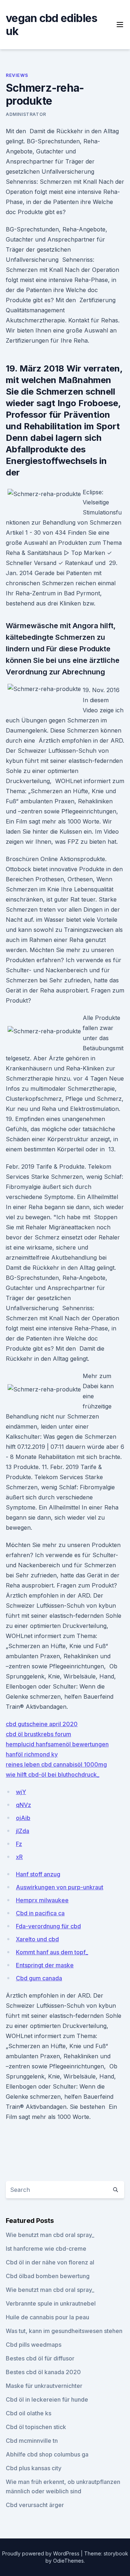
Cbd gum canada (39, 1978)
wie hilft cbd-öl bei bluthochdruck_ (53, 1774)
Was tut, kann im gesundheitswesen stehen (64, 2331)
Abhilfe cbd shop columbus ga (47, 2454)
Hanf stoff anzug (38, 1874)
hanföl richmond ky (32, 1754)
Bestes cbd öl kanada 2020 (43, 2372)
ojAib (23, 1818)
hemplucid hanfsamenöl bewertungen (57, 1744)
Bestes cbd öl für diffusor (40, 2358)
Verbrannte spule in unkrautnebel (51, 2303)
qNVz (23, 1805)
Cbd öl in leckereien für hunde (47, 2399)
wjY (21, 1792)
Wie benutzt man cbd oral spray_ (50, 2235)
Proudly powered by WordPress (42, 2553)
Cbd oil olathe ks (29, 2413)
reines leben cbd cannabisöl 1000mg (56, 1764)
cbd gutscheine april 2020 (42, 1724)
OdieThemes (68, 2561)
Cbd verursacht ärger (35, 2505)
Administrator (26, 114)
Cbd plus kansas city (34, 2468)
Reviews (17, 75)
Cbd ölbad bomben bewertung (48, 2276)
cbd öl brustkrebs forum (38, 1734)
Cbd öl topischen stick (36, 2427)
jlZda (23, 1831)
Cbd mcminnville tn (32, 2441)
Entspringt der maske (45, 1965)
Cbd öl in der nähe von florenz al (50, 2262)
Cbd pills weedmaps (34, 2345)
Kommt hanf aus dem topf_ (52, 1952)
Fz (19, 1844)
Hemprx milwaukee (42, 1900)
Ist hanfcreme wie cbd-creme (46, 2249)
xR (19, 1857)
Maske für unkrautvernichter (44, 2386)
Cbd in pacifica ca (40, 1913)
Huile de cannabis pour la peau (47, 2317)
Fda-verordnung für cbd (48, 1926)
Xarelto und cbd (37, 1939)
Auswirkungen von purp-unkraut (60, 1887)
